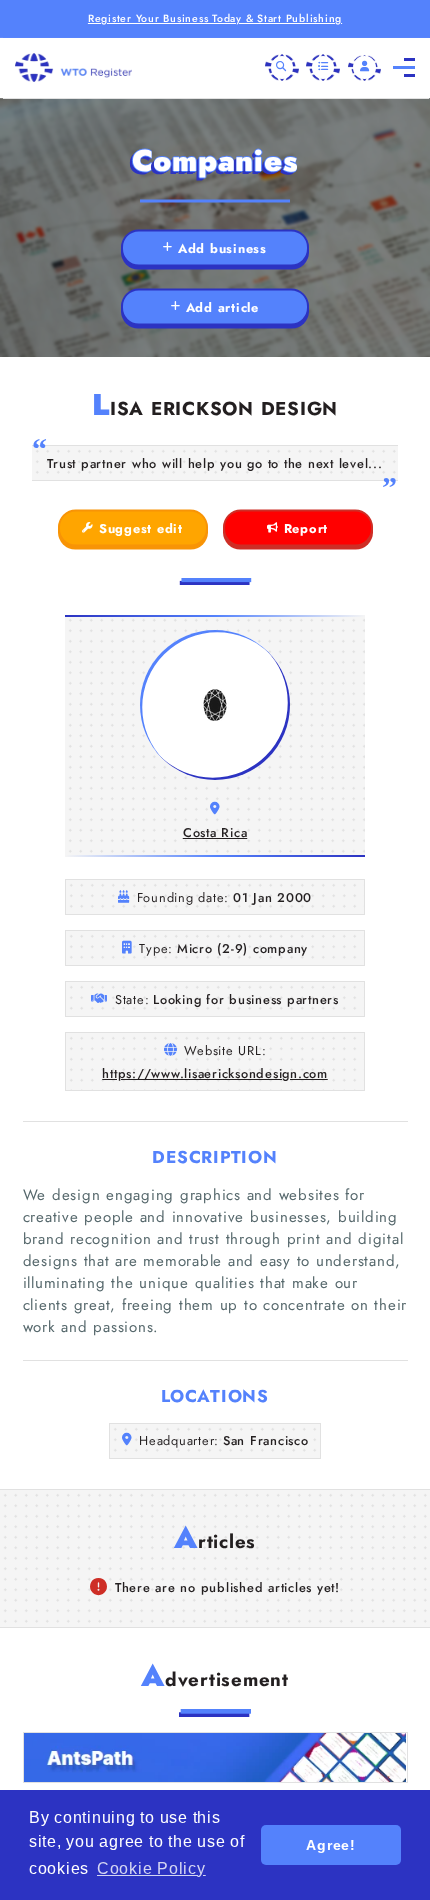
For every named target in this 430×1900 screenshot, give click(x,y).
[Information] (323, 68)
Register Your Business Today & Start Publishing (215, 18)
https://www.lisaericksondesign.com (215, 1073)
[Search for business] (282, 68)
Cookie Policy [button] (151, 1868)
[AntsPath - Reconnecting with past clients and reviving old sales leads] (215, 1757)
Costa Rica (215, 832)
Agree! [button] (331, 1845)
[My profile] (365, 68)
